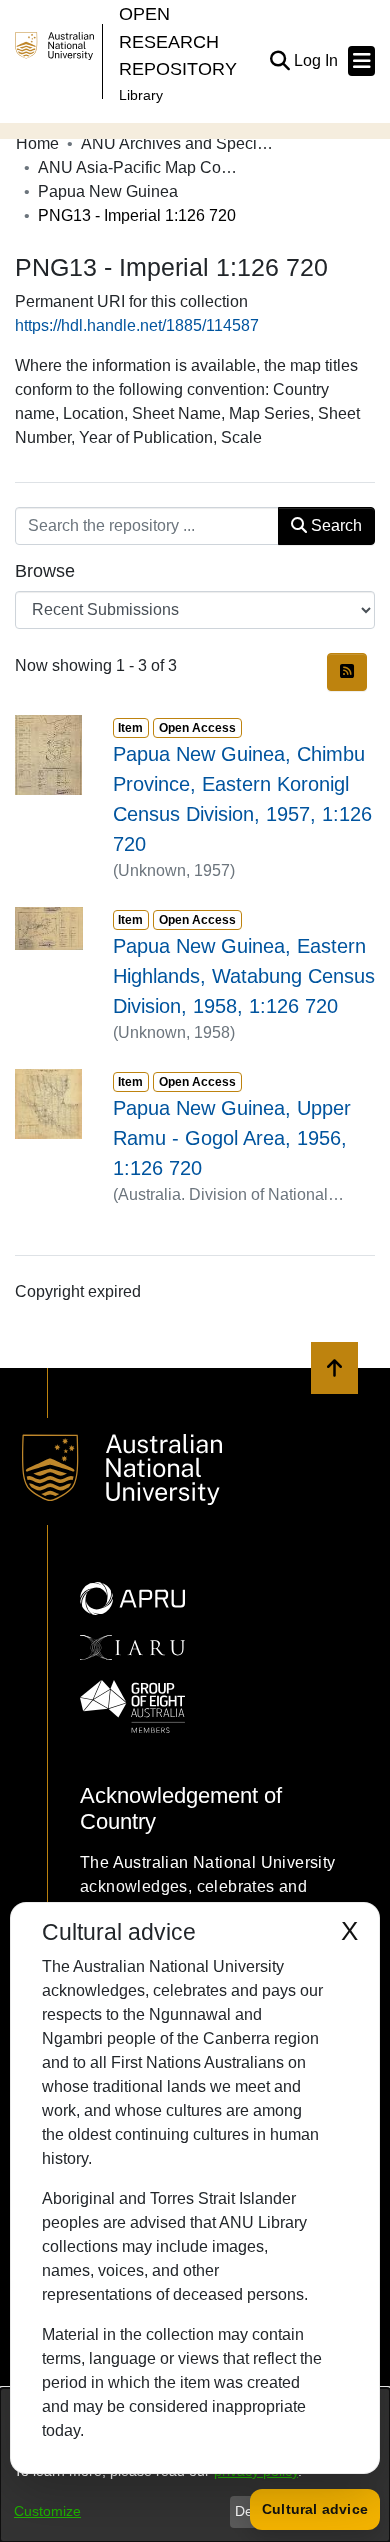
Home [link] (37, 143)
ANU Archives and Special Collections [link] (181, 143)
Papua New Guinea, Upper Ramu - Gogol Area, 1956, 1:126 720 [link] (232, 1138)
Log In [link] (317, 60)
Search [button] (334, 525)
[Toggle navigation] (361, 61)
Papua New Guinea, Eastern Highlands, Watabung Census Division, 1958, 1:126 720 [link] (244, 976)
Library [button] (141, 95)
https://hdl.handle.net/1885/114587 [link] (137, 325)
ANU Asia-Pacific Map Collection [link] (138, 167)
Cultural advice (315, 2509)
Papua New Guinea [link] (108, 191)
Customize (47, 2511)
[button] (279, 61)
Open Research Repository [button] (178, 41)
